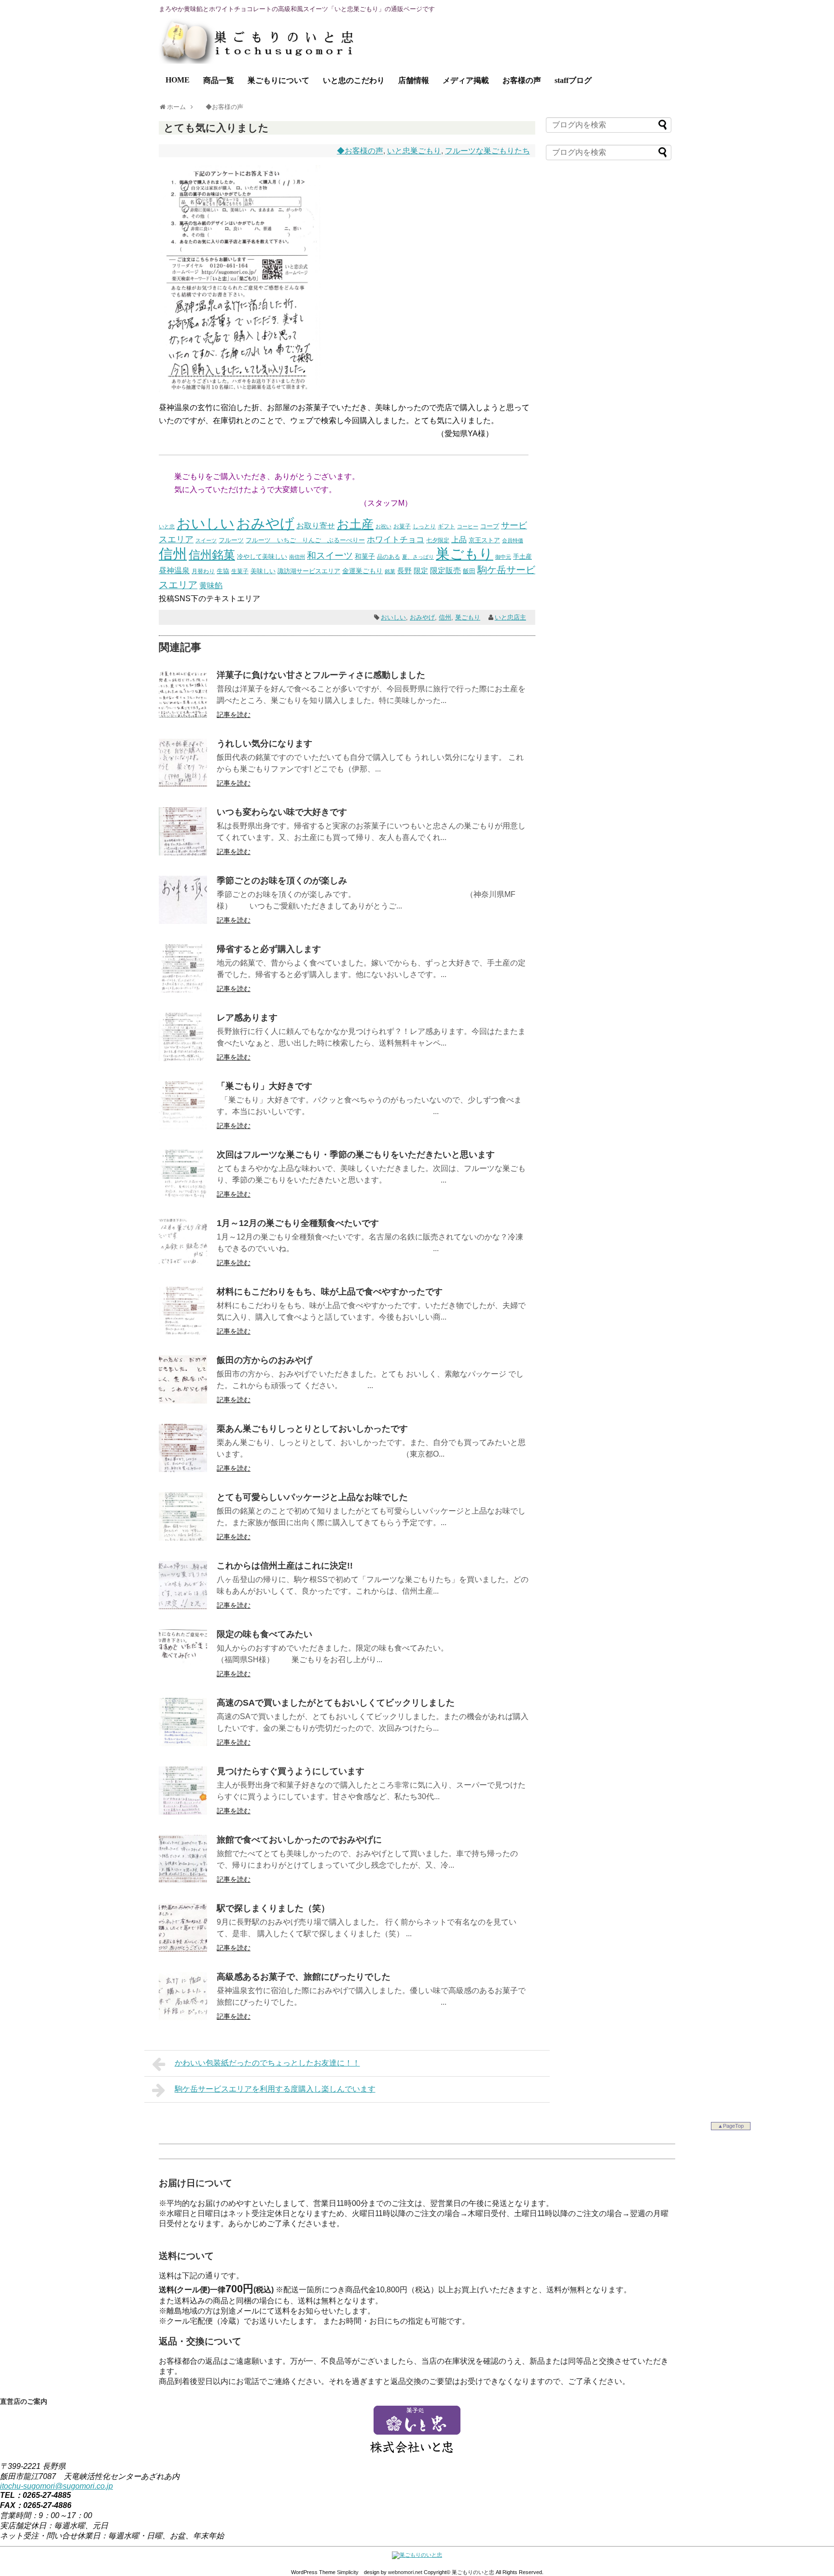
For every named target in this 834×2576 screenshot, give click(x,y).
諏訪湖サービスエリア (309, 571)
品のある (389, 557)
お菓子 (402, 526)
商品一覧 (219, 80)
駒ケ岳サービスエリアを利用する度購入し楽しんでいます (275, 2089)
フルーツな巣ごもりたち (487, 151)
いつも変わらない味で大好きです (282, 812)
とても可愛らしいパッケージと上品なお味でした (312, 1497)
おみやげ (265, 523)
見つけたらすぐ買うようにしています (291, 1771)
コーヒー (468, 526)
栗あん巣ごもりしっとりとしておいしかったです (312, 1429)
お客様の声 (522, 80)
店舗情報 (414, 80)
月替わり (203, 571)
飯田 (469, 571)
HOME (178, 80)
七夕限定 (438, 540)
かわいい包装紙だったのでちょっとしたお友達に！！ (267, 2063)
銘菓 (390, 571)
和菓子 (365, 556)
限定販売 (445, 571)
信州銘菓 (212, 555)
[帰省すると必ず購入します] (183, 990)
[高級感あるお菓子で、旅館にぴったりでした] (183, 2018)
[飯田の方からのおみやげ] (183, 1401)
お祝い (383, 526)
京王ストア (484, 540)
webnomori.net (405, 2572)
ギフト (446, 526)
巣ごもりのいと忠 (473, 2572)
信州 (173, 554)
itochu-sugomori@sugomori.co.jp (56, 2486)
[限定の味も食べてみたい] (183, 1675)
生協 (223, 571)
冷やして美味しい (262, 557)
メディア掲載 (466, 80)
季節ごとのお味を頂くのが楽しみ (282, 881)
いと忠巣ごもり (414, 151)
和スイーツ (330, 555)
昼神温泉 (174, 571)
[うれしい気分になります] (183, 784)
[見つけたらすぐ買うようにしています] (183, 1812)
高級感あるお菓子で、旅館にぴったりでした (304, 1977)
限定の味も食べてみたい (264, 1634)
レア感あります (247, 1018)
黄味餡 (211, 585)
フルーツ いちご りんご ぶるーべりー (305, 540)
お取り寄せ (316, 525)
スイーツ (206, 540)
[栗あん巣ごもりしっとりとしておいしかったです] (183, 1469)
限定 (421, 571)
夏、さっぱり (418, 557)
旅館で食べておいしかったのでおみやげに (299, 1840)
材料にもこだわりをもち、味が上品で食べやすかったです (330, 1292)
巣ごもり (465, 554)
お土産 (355, 524)
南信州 (297, 557)
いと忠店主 (510, 617)
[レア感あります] (183, 1058)
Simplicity (348, 2572)
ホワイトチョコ (396, 539)
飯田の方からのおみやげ (264, 1360)
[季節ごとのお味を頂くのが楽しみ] (183, 921)
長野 (404, 571)
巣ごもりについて (278, 80)
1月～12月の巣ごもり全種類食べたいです (298, 1223)
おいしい (206, 523)
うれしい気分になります (264, 744)
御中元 (503, 557)
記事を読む (234, 715)
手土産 (522, 557)
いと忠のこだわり (354, 80)
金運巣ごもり (362, 571)
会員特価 (513, 540)
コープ (490, 526)
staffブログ (573, 80)
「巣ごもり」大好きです (264, 1086)
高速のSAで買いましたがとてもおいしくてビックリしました (336, 1703)
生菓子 (240, 571)
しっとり (424, 526)
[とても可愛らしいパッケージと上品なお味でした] (183, 1538)
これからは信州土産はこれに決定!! (285, 1566)
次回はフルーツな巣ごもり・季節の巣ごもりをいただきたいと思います (356, 1155)
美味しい (263, 571)
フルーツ (231, 540)
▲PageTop (731, 2126)
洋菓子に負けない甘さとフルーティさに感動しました (321, 675)
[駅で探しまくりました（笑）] (183, 1949)
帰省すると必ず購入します (269, 949)
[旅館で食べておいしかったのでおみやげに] (183, 1880)
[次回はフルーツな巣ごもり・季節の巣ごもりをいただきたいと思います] (183, 1195)
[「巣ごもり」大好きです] (183, 1127)
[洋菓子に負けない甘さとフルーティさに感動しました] (183, 716)
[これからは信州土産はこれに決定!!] (183, 1606)
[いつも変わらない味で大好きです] (183, 853)
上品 (459, 540)
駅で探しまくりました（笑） (273, 1908)
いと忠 (167, 526)
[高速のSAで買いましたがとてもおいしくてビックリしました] (183, 1743)
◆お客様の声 (360, 151)
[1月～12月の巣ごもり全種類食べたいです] (183, 1264)
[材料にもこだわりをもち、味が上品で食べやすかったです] (183, 1332)
